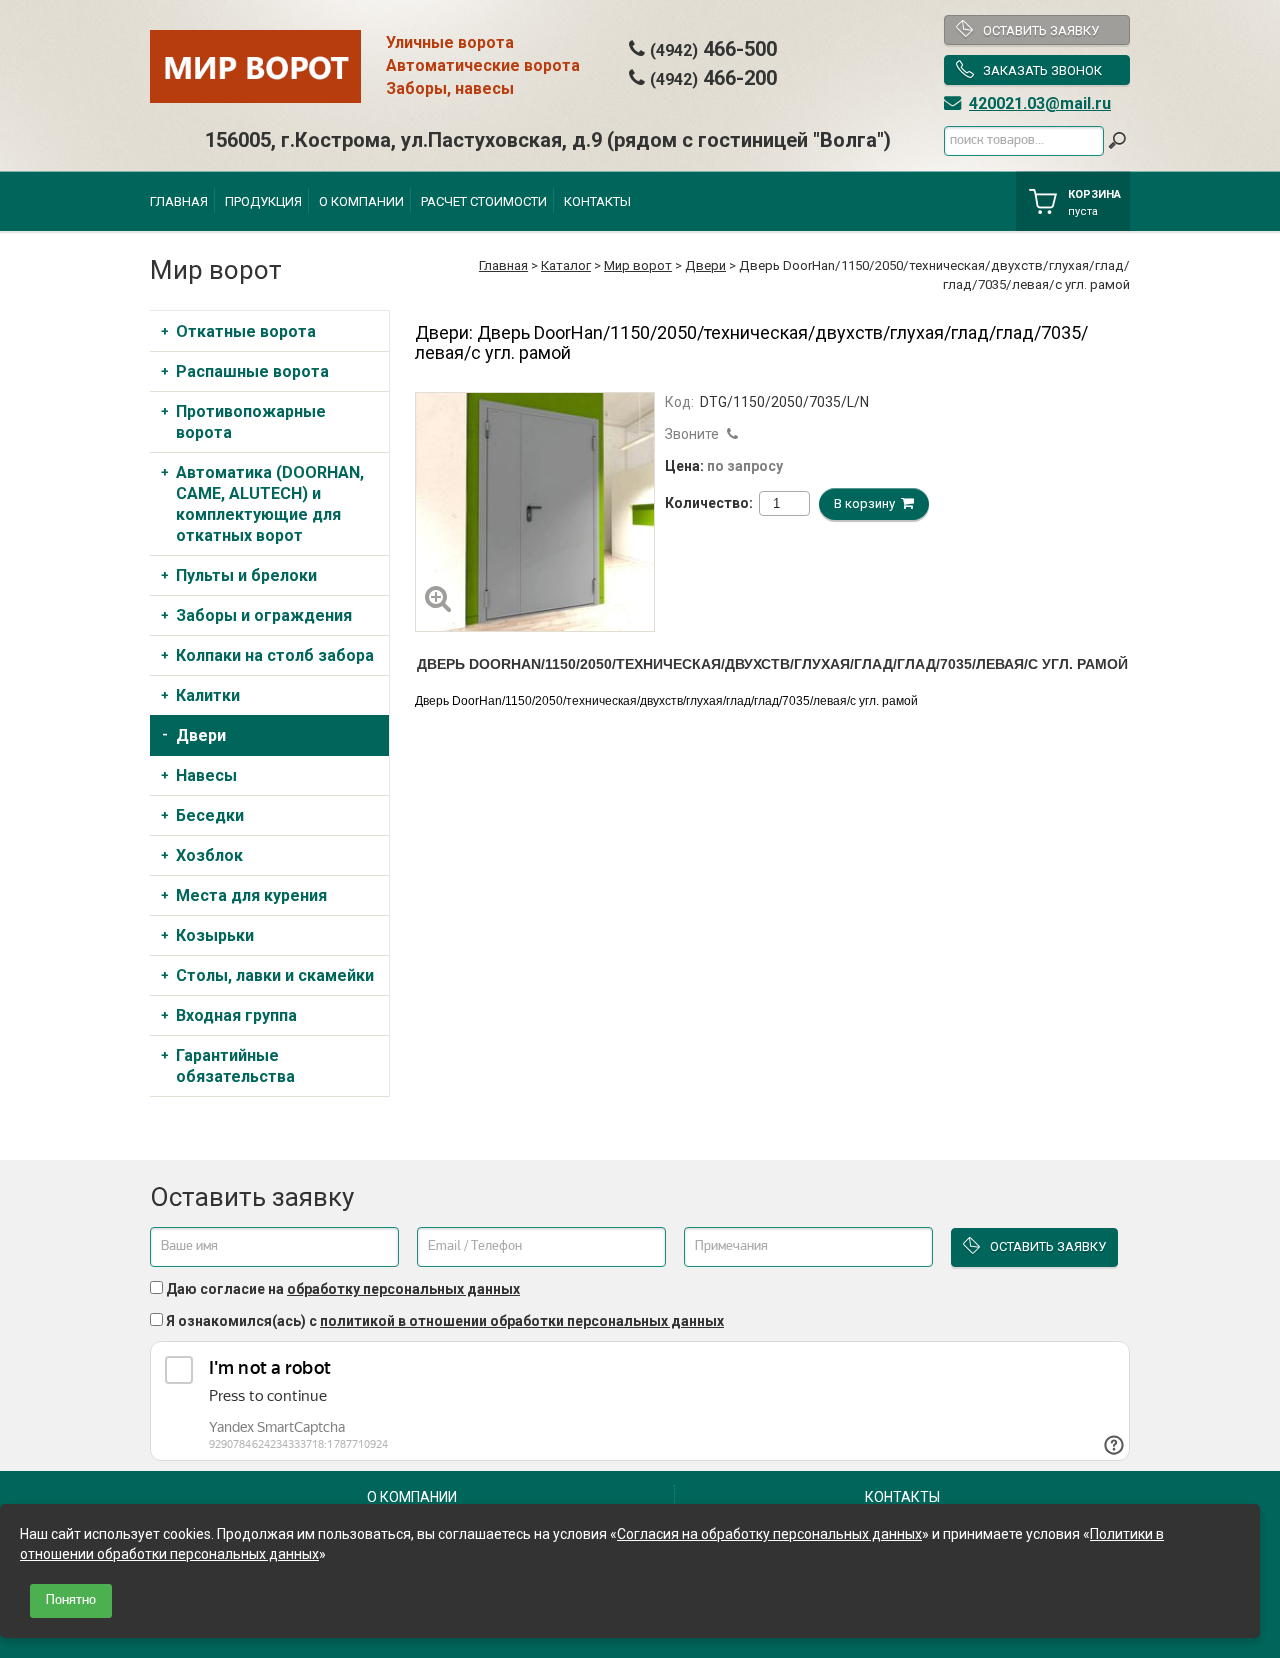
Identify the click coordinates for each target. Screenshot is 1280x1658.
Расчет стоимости (484, 201)
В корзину (867, 503)
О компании (361, 201)
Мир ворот (638, 265)
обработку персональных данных (403, 1289)
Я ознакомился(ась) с (445, 1321)
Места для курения (251, 895)
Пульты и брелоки (246, 575)
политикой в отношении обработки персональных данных (522, 1321)
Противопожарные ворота (251, 422)
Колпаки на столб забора (275, 655)
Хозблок (209, 855)
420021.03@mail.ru (1040, 103)
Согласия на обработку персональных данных (769, 1534)
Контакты (597, 201)
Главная (179, 201)
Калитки (208, 695)
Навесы (206, 775)
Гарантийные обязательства (235, 1066)
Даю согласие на (343, 1289)
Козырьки (215, 935)
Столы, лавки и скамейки (275, 975)
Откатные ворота (246, 331)
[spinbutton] (776, 503)
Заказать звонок (1042, 70)
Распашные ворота (252, 371)
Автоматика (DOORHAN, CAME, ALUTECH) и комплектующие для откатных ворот (270, 504)
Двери (705, 265)
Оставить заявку (1041, 30)
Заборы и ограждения (264, 615)
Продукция (263, 201)
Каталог (566, 265)
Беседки (210, 815)
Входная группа (236, 1015)
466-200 (713, 78)
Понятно (71, 1600)
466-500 (713, 49)
